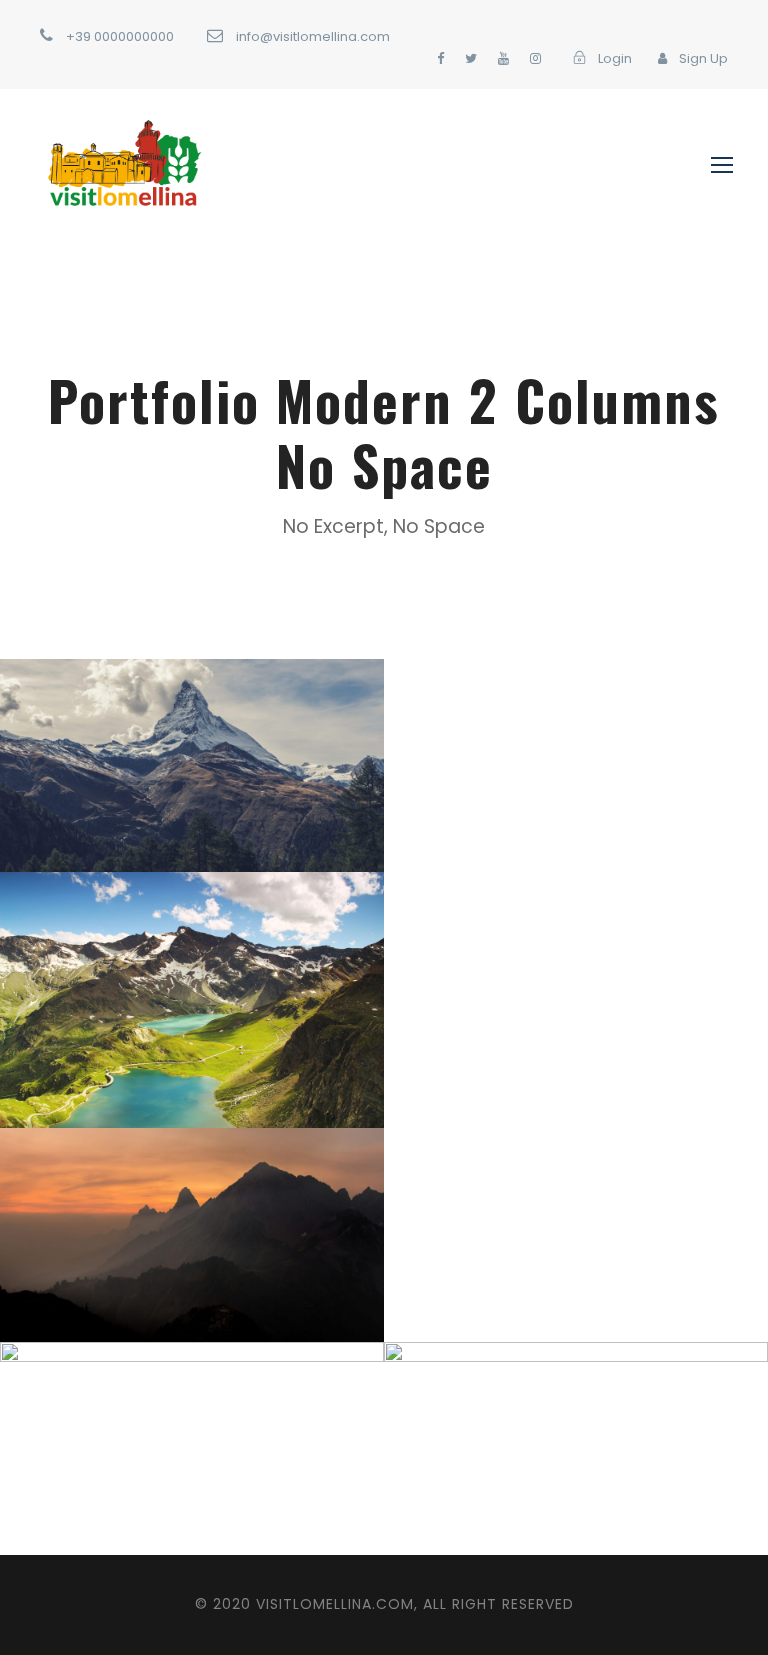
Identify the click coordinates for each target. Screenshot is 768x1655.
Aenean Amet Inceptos (192, 1461)
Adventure (163, 810)
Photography (224, 1493)
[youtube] (503, 58)
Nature (238, 1045)
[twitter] (471, 58)
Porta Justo (192, 778)
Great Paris (576, 1461)
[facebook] (440, 58)
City (238, 1280)
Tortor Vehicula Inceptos (192, 1248)
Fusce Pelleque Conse (192, 1013)
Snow (238, 810)
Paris (521, 1493)
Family (137, 1493)
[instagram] (535, 58)
